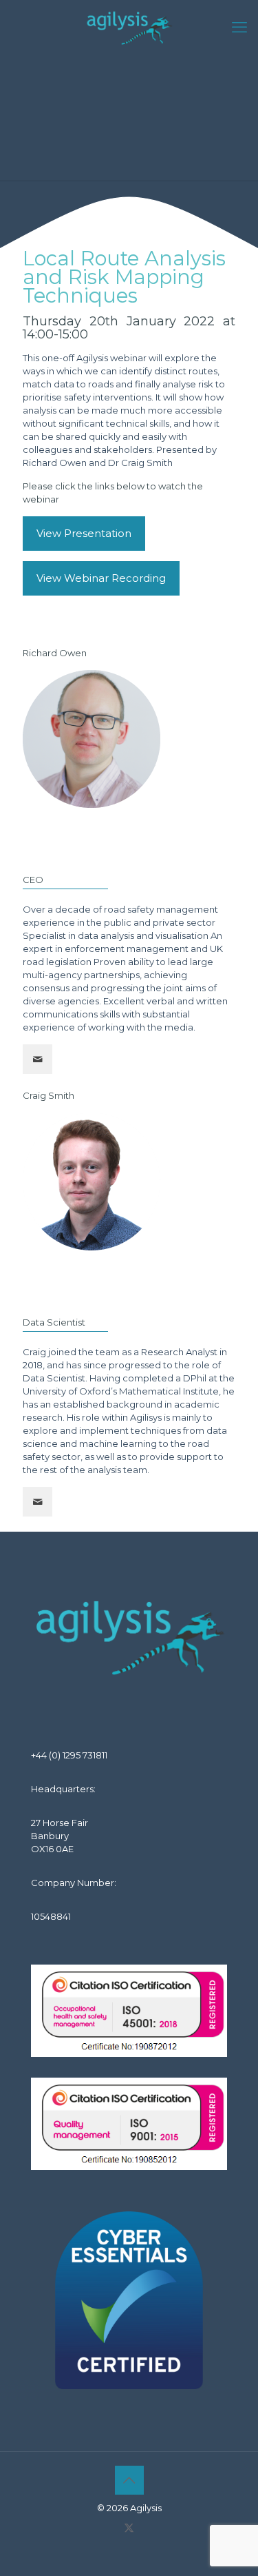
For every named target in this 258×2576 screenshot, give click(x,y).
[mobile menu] (239, 28)
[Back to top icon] (129, 2480)
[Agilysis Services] (129, 28)
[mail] (37, 1059)
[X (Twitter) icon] (129, 2527)
